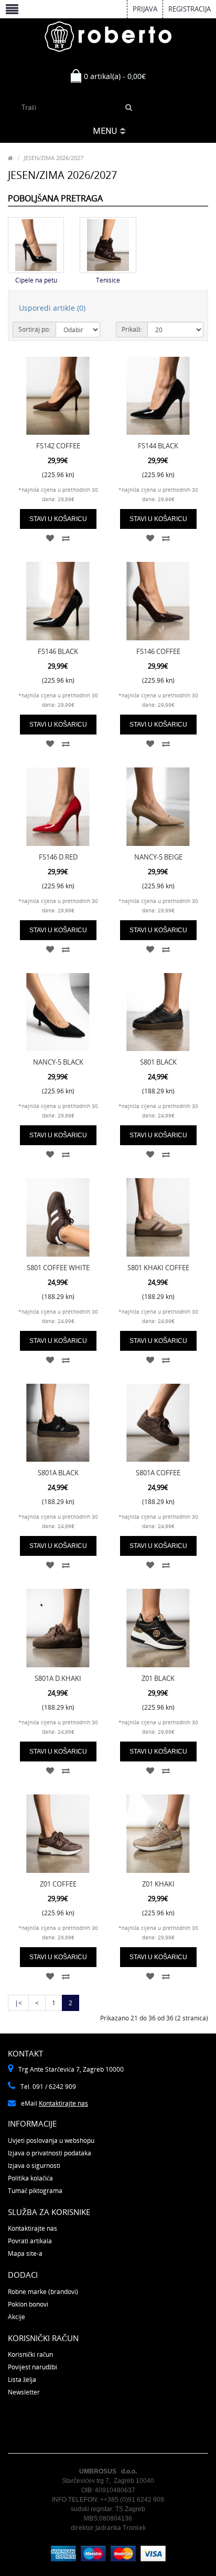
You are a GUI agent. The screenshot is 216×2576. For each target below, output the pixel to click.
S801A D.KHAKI (58, 1678)
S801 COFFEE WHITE (58, 1268)
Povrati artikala (30, 2241)
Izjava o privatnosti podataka (50, 2153)
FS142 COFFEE (58, 446)
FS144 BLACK (158, 446)
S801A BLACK (58, 1473)
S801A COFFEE (158, 1473)
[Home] (10, 158)
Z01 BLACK (158, 1678)
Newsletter (24, 2392)
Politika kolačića (30, 2178)
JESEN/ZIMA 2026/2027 (53, 158)
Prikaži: (132, 329)
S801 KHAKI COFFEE (158, 1268)
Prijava (145, 9)
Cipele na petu (36, 280)
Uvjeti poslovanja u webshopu (51, 2140)
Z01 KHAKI (158, 1884)
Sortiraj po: (34, 329)
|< (18, 2003)
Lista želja (22, 2380)
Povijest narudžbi (33, 2367)
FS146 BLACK (58, 651)
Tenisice (108, 280)
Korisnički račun (30, 2354)
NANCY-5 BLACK (58, 1062)
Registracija (190, 9)
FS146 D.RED (58, 857)
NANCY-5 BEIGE (158, 857)
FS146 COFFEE (158, 651)
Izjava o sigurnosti (34, 2166)
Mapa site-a (25, 2253)
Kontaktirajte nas (63, 2103)
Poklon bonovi (28, 2304)
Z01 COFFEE (58, 1884)
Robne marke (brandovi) (43, 2292)
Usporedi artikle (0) (52, 308)
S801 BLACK (158, 1062)
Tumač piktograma (35, 2191)
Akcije (17, 2317)
